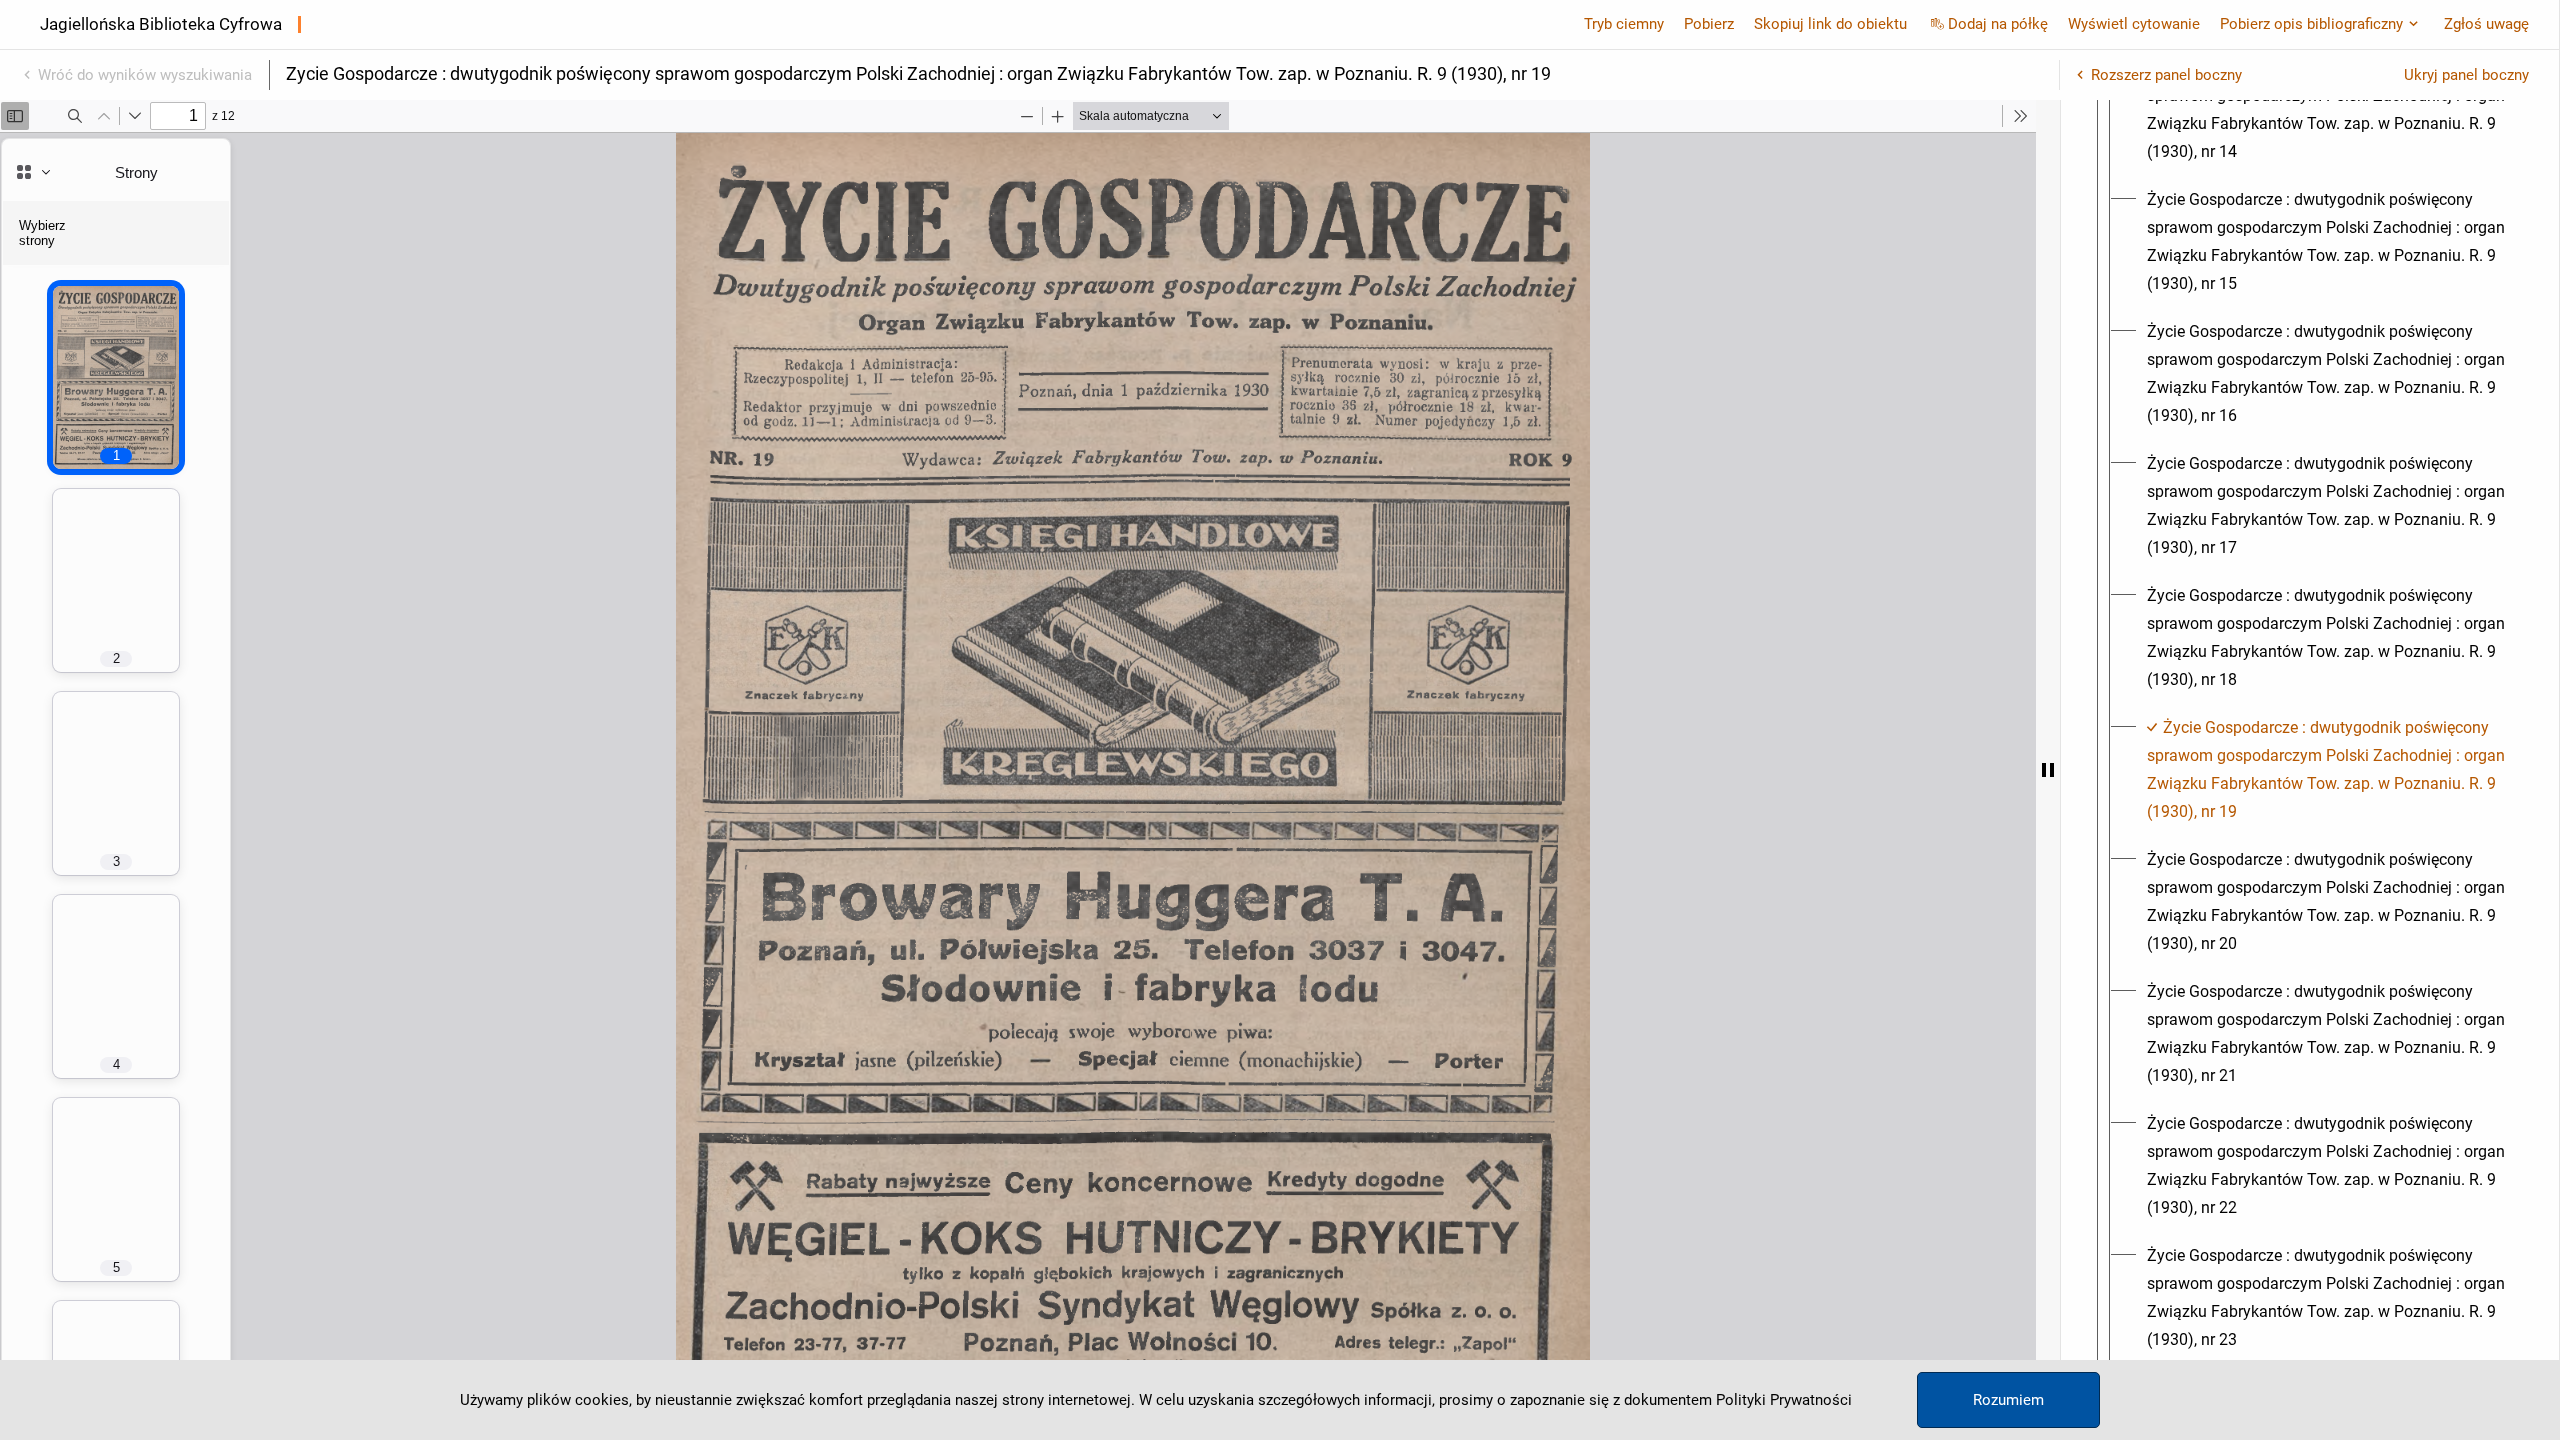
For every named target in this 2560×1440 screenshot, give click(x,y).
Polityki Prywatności (1784, 1400)
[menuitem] (2328, 110)
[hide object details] (2048, 770)
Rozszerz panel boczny (2166, 75)
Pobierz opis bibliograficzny (2311, 24)
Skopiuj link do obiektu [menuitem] (1830, 24)
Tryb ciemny (1624, 24)
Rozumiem (2008, 1400)
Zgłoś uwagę (2486, 24)
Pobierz (1709, 24)
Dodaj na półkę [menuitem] (1998, 24)
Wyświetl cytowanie (2134, 24)
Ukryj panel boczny (2466, 75)
